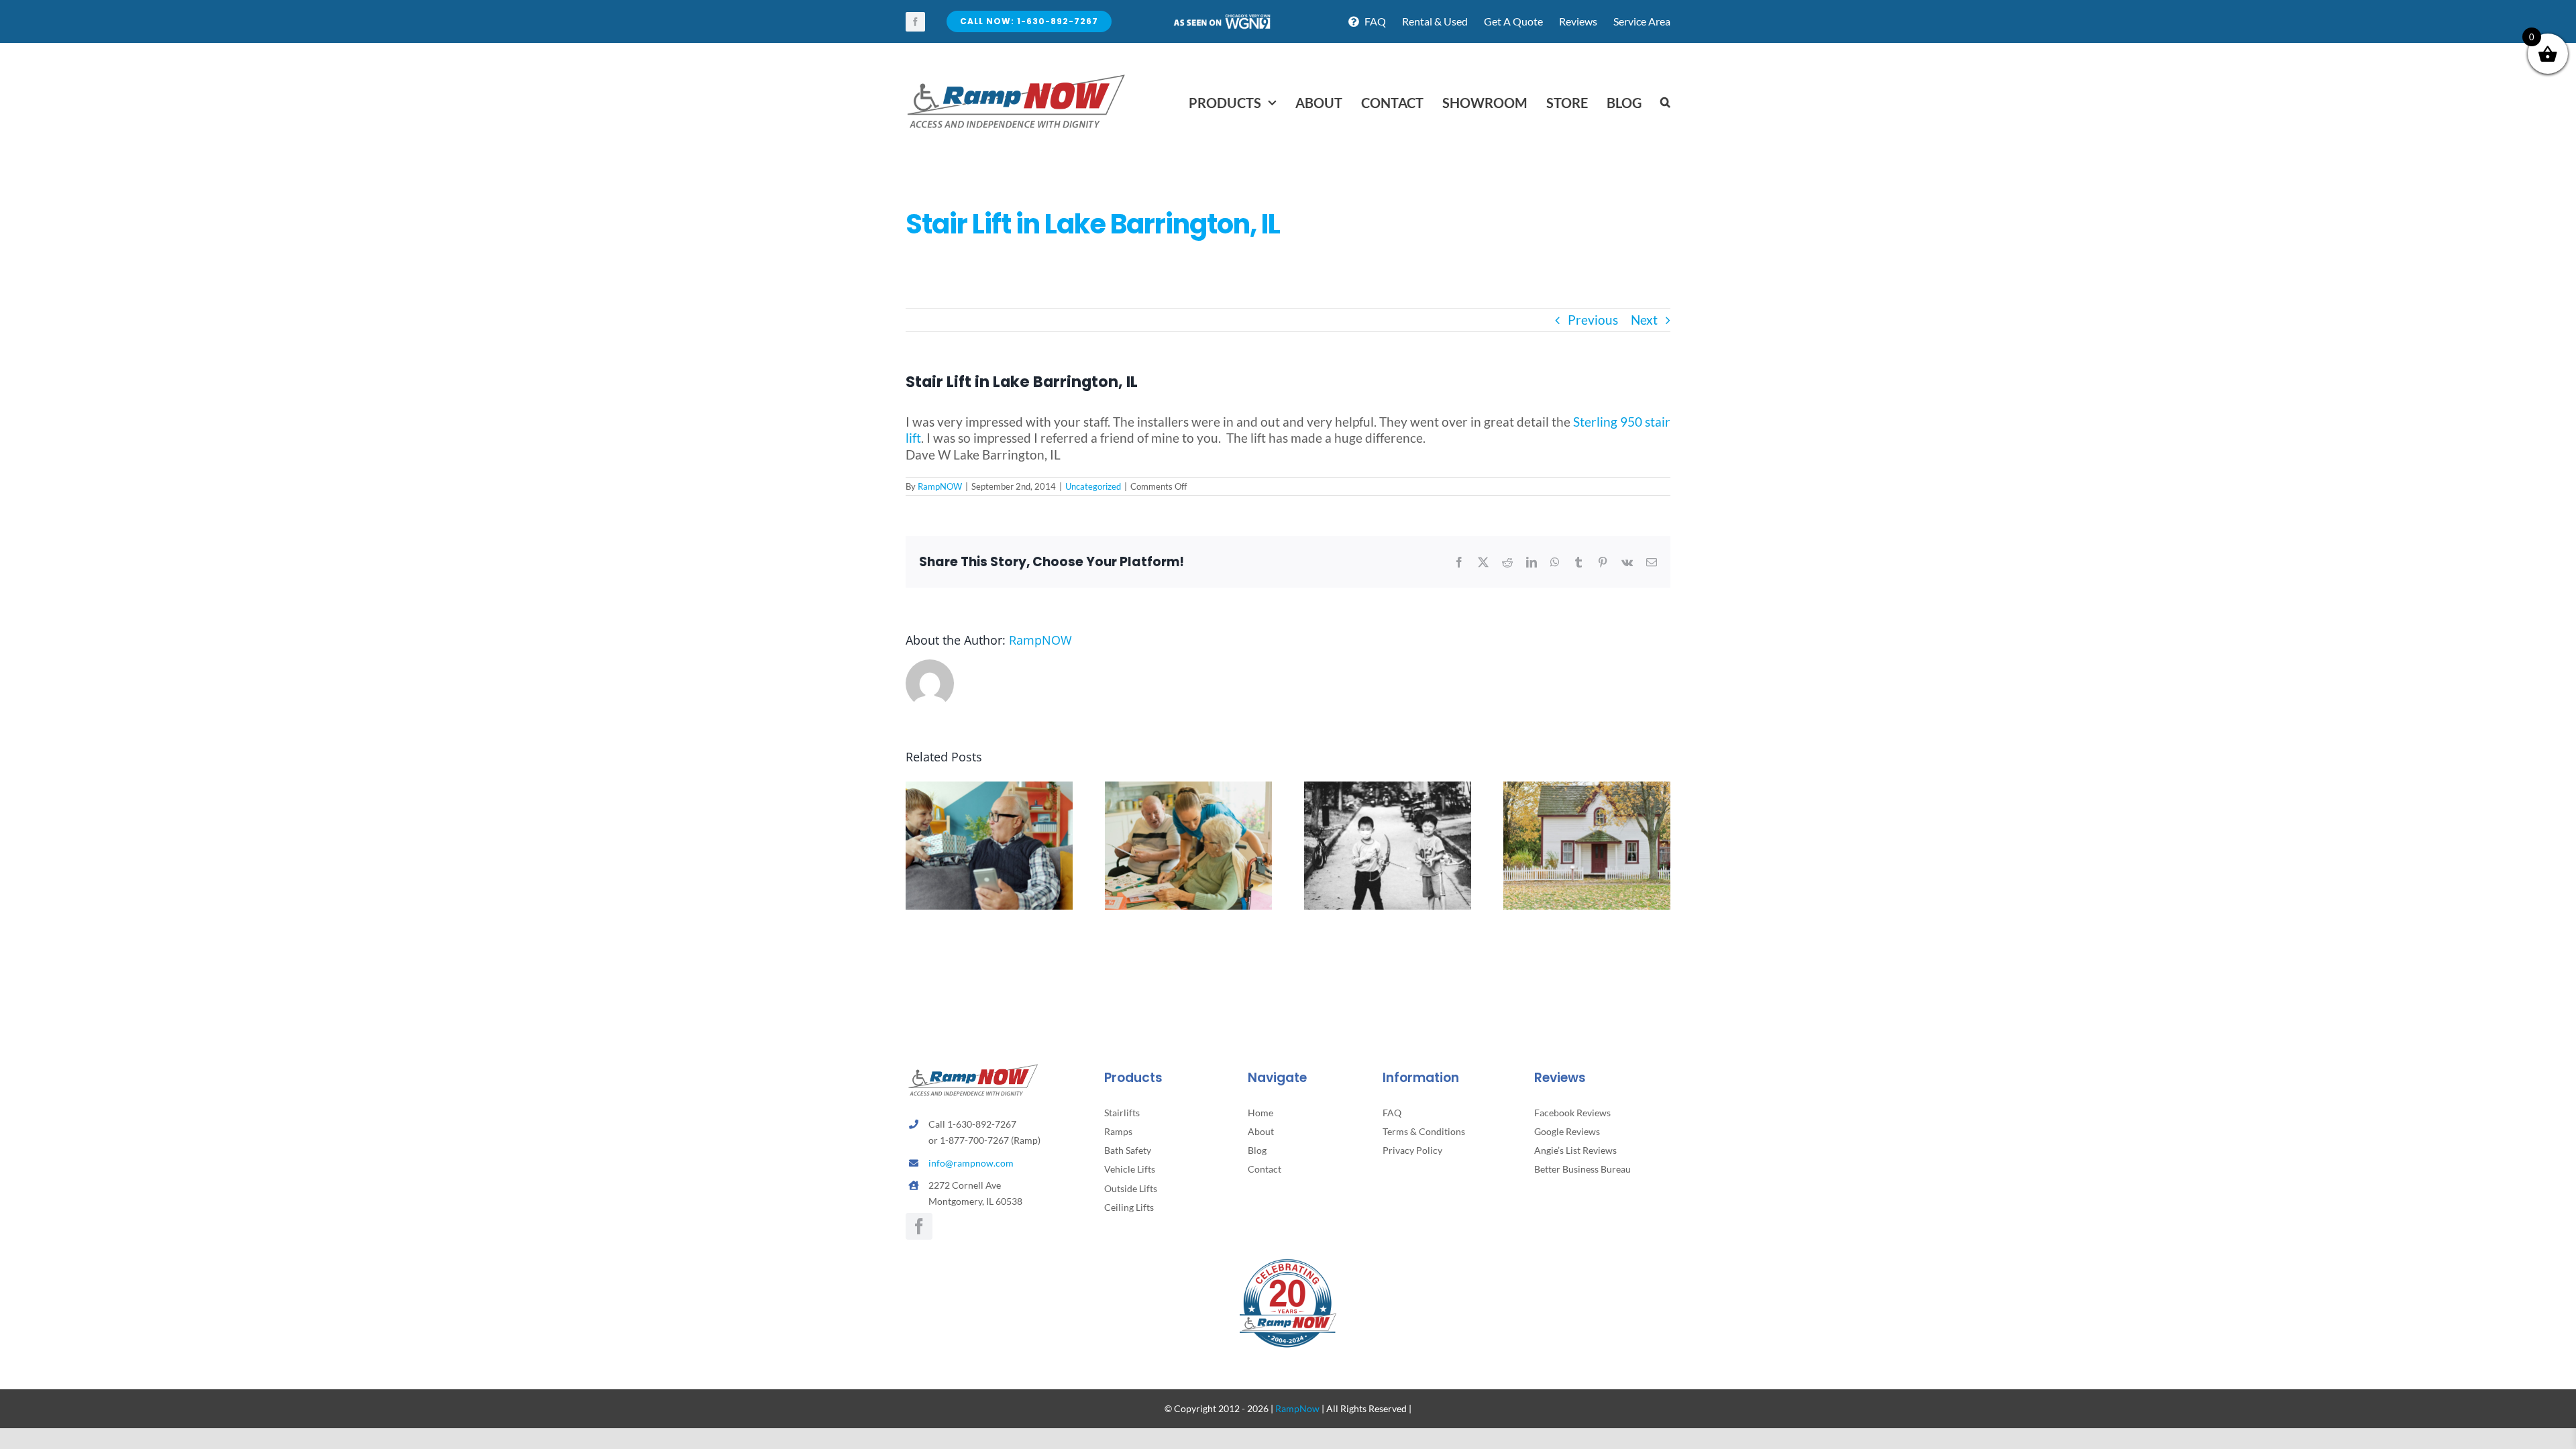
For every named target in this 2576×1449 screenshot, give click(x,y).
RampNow (1297, 1408)
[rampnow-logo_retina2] (1016, 76)
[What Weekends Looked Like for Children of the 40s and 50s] (1388, 789)
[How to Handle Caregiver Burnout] (1188, 789)
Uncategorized (1093, 486)
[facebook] (915, 22)
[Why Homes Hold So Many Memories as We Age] (1587, 789)
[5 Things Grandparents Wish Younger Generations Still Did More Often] (989, 789)
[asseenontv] (1222, 19)
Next (1644, 320)
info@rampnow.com (971, 1163)
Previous (1593, 320)
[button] (1665, 103)
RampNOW (940, 486)
